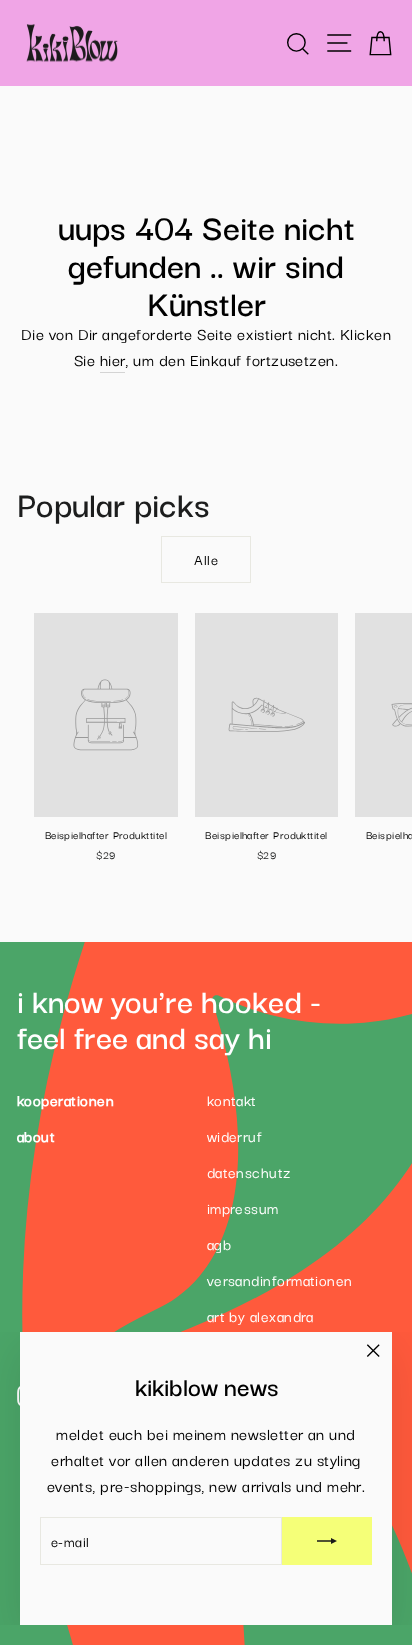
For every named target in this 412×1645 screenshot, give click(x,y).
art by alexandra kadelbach (260, 1327)
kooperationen (65, 1099)
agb (219, 1243)
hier (113, 358)
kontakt (232, 1099)
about (36, 1135)
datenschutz (249, 1171)
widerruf (235, 1135)
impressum (243, 1207)
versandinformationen (280, 1279)
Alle (206, 559)
